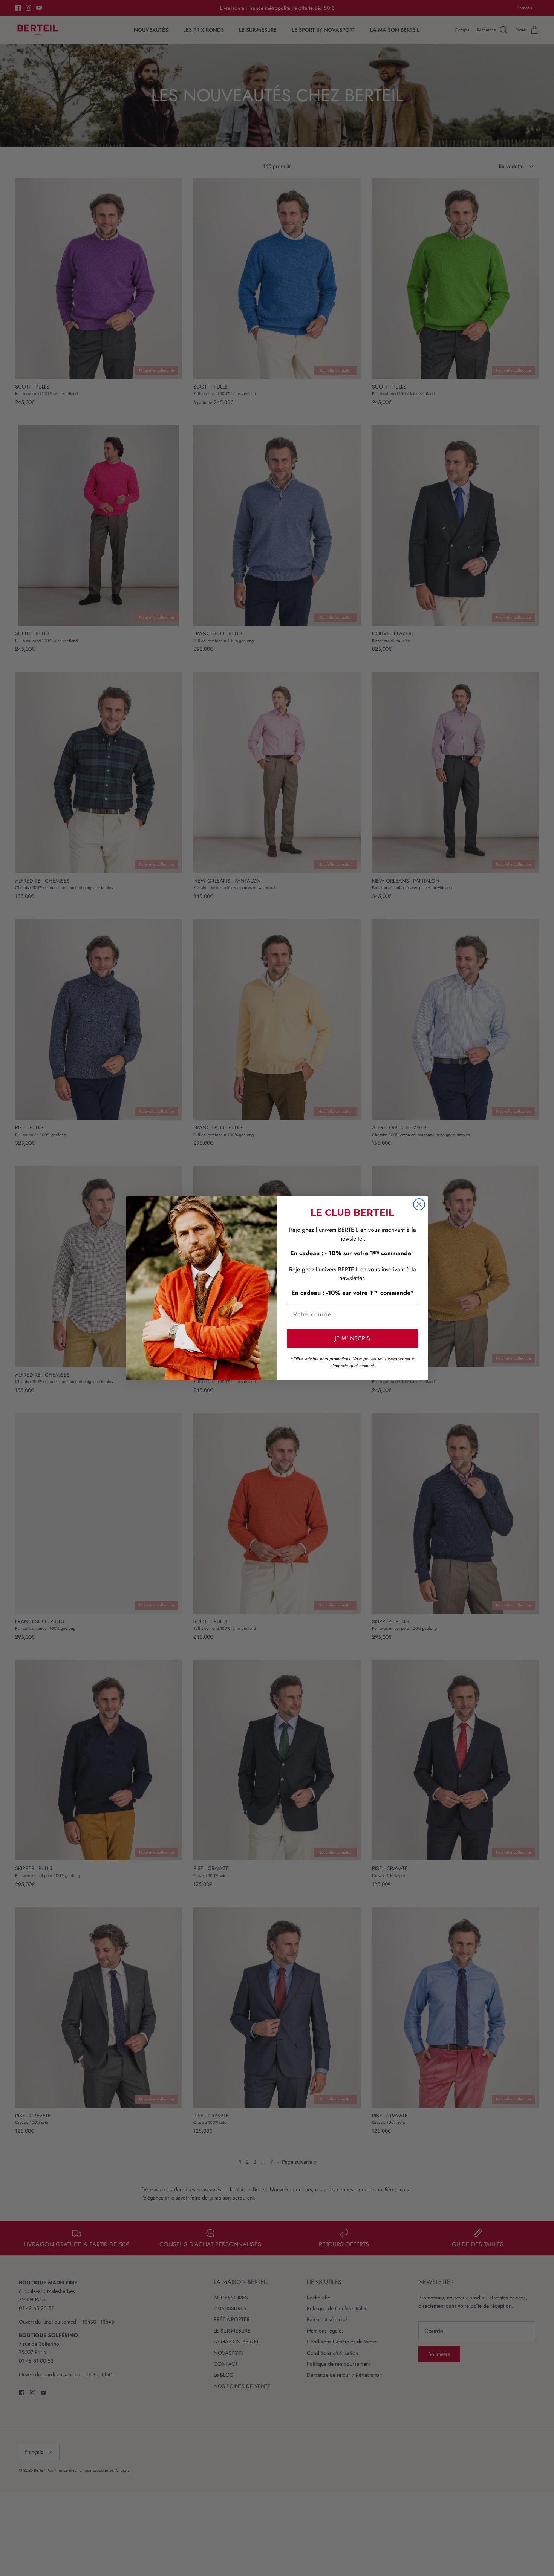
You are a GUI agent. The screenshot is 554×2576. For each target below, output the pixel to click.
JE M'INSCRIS (352, 1338)
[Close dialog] (419, 1204)
